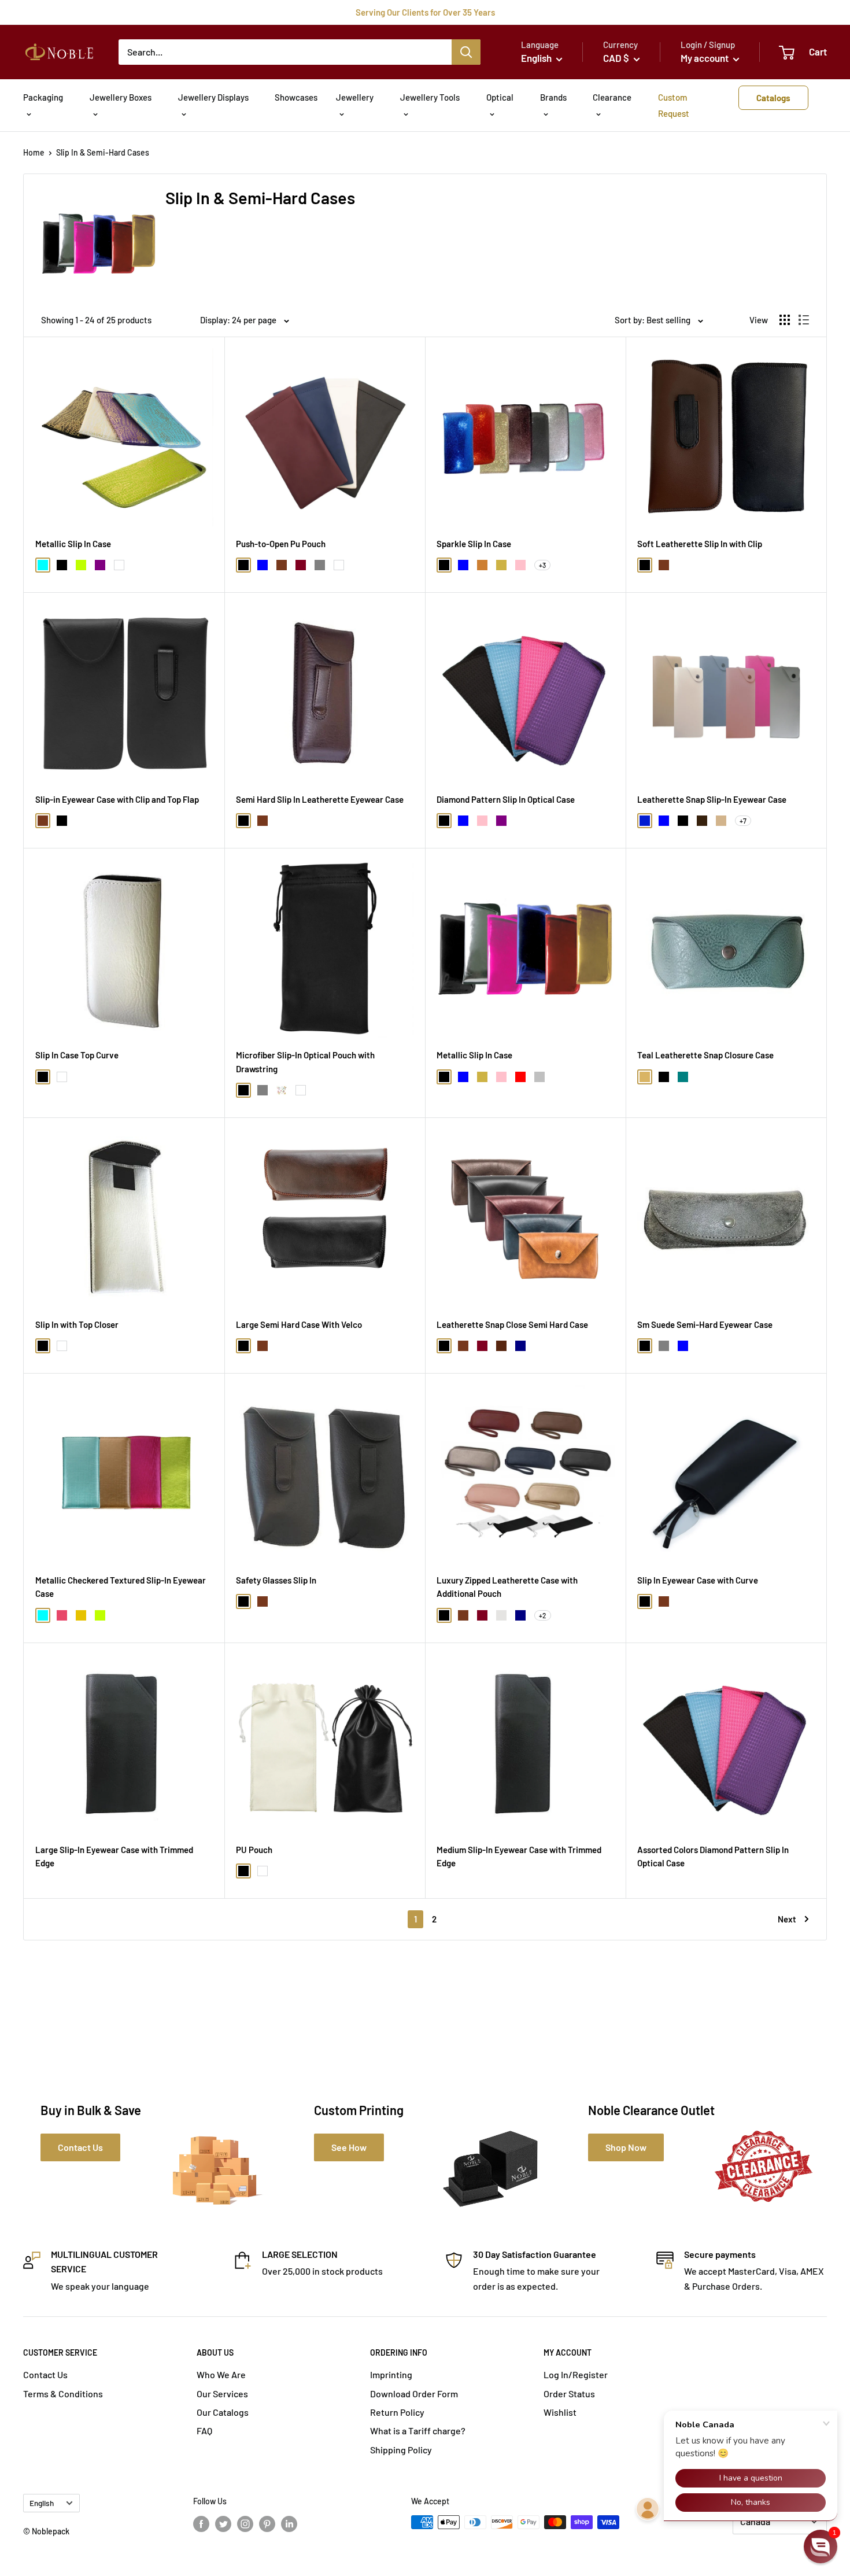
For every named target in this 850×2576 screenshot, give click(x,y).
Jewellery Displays (213, 97)
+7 (743, 821)
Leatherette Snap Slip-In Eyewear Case (712, 799)
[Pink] (520, 565)
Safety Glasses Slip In (276, 1580)
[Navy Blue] (520, 1346)
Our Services (222, 2394)
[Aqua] (43, 565)
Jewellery (355, 97)
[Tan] (721, 821)
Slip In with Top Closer (77, 1324)
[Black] (62, 565)
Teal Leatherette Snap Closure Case (705, 1055)
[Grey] (320, 565)
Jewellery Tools (430, 97)
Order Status (569, 2394)
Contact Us (45, 2374)
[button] (821, 2547)
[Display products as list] (804, 320)
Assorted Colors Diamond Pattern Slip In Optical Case (713, 1856)
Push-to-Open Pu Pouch (281, 544)
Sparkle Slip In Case (474, 544)
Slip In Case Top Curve (77, 1055)
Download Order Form (414, 2394)
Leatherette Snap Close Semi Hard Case (512, 1324)
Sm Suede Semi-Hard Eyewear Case (705, 1324)
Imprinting (391, 2374)
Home (34, 152)
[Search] (466, 52)
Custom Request (674, 105)
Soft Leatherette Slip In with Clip (700, 544)
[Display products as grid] (785, 320)
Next (787, 1919)
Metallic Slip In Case (73, 544)
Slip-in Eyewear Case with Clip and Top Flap (117, 799)
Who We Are (221, 2374)
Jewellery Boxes (121, 97)
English (42, 2503)
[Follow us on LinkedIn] (289, 2523)
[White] (119, 565)
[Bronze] (482, 565)
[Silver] (539, 1077)
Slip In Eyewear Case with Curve (698, 1580)
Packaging (43, 97)
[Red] (520, 1077)
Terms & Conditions (63, 2394)
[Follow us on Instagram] (245, 2523)
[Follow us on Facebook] (201, 2523)
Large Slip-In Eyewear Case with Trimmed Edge (114, 1856)
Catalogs (773, 98)
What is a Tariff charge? (418, 2431)
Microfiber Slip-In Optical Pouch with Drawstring (305, 1062)
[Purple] (100, 565)
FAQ (204, 2431)
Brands (553, 97)
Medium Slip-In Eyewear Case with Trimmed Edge (519, 1856)
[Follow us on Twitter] (223, 2523)
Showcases (296, 97)
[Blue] (263, 565)
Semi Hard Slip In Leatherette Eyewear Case (320, 799)
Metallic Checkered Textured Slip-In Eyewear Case (121, 1587)
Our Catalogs (223, 2412)
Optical (500, 97)
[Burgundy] (301, 565)
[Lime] (81, 565)
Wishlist (560, 2412)
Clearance (612, 97)
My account (705, 58)
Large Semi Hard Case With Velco (299, 1324)
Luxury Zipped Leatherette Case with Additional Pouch (507, 1587)
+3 (542, 565)
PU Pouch (254, 1850)
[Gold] (81, 1615)
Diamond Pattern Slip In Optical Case (506, 799)
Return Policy (397, 2412)
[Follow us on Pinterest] (267, 2523)
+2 (543, 1615)
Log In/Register (576, 2374)
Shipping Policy (401, 2450)
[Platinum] (501, 1615)
